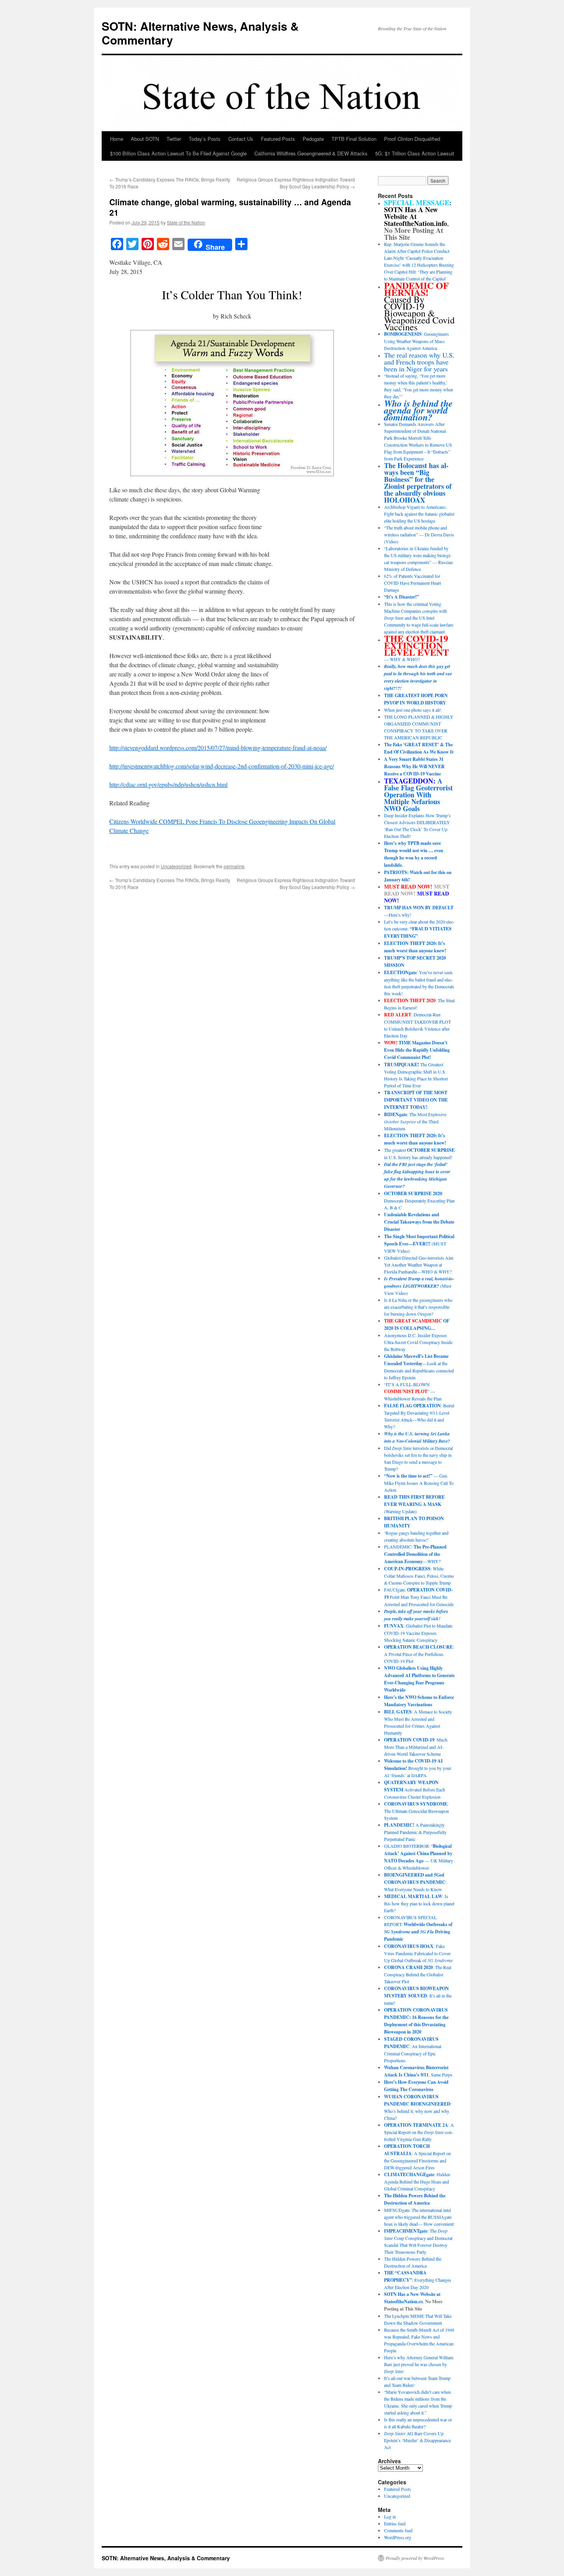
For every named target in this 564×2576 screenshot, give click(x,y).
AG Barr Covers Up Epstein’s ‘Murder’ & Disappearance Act (417, 2440)
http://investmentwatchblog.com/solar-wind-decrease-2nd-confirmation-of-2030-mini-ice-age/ (222, 766)
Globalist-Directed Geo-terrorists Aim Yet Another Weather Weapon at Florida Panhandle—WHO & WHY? (419, 1265)
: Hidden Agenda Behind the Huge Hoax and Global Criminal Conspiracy (417, 2181)
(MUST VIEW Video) (419, 1243)
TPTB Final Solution (354, 139)
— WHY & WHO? (416, 649)
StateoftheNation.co (403, 2301)
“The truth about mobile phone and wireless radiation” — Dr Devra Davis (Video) (419, 534)
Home (117, 139)
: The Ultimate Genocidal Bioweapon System (416, 1811)
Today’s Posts (205, 139)
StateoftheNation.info (416, 223)
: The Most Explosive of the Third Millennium (415, 1121)
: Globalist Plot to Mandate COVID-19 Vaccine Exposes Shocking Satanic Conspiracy (418, 1633)
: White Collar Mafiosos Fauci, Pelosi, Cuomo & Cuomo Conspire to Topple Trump (419, 1576)
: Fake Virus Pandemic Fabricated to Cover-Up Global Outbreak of (418, 1953)
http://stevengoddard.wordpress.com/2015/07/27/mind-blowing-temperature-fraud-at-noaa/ (218, 748)
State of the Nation (186, 222)
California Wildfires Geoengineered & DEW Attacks (311, 153)
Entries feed (395, 2523)
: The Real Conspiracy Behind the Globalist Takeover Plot (418, 1974)
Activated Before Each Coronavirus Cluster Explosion (415, 1789)
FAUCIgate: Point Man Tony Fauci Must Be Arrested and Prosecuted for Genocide (419, 1597)
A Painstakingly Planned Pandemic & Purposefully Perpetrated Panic (415, 1832)
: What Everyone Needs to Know (415, 1882)
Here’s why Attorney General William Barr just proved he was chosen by (419, 2364)
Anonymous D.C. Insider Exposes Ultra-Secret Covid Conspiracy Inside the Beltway (418, 1342)
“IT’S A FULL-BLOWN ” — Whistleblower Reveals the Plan (413, 1391)
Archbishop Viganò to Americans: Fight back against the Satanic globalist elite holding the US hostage (419, 514)
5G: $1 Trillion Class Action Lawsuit (415, 153)
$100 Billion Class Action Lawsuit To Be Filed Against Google (178, 153)
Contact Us (241, 139)
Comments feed (398, 2530)
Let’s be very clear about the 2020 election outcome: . (419, 929)
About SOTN (145, 139)
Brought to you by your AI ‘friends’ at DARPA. (418, 1768)
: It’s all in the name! (418, 1995)
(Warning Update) (414, 1504)
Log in (390, 2517)
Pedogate (313, 139)
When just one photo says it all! (413, 710)
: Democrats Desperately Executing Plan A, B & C (419, 1200)
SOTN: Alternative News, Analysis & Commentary (200, 33)
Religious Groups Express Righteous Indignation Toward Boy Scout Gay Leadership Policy (296, 183)
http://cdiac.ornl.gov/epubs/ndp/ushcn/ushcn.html (168, 784)
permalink (234, 866)
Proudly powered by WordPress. (415, 2558)
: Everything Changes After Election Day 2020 (418, 2280)
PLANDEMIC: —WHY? (415, 1554)
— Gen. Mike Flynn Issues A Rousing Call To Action (419, 1483)
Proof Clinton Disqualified (412, 139)
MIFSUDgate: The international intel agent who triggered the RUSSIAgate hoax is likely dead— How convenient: (419, 2217)
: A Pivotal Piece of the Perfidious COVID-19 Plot (419, 1654)
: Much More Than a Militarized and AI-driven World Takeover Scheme (416, 1747)
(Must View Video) (419, 1286)
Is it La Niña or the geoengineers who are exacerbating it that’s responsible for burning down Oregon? (418, 1307)
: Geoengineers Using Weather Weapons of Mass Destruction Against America (416, 341)
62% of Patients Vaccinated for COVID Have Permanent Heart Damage (412, 583)
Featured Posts (278, 139)
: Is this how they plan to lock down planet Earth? (419, 1903)
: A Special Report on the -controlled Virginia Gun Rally (419, 2132)
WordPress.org (398, 2537)
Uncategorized (176, 866)
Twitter (174, 139)
